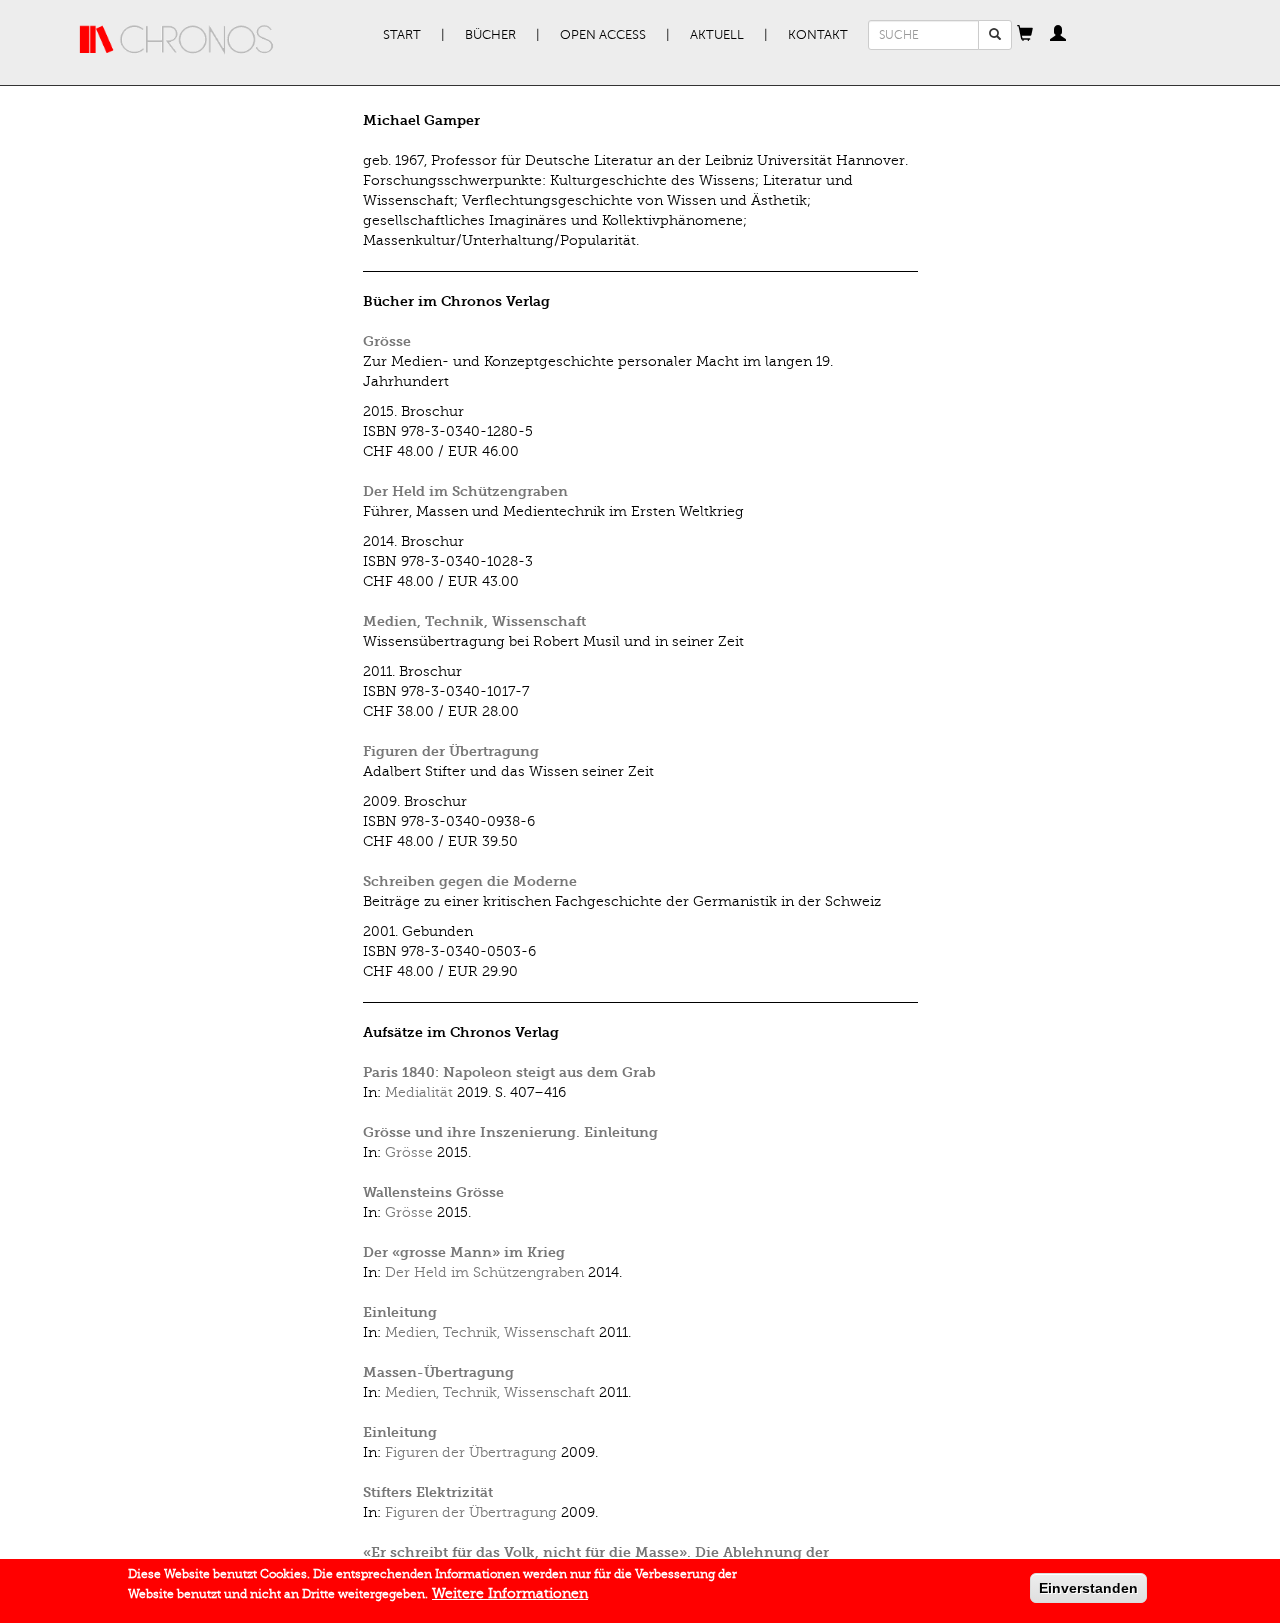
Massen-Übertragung (438, 1372)
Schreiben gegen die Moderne (470, 881)
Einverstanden (1088, 1588)
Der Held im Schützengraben (465, 491)
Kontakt (818, 35)
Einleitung (400, 1312)
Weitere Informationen (510, 1593)
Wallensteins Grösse (433, 1192)
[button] (1025, 35)
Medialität (419, 1092)
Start (402, 35)
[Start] (177, 40)
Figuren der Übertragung (451, 751)
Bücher (490, 35)
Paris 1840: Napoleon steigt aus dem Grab (509, 1072)
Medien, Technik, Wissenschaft (474, 621)
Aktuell (717, 35)
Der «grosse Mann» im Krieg (464, 1252)
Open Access (603, 35)
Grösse (387, 341)
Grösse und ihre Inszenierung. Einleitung (510, 1132)
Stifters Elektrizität (428, 1492)
